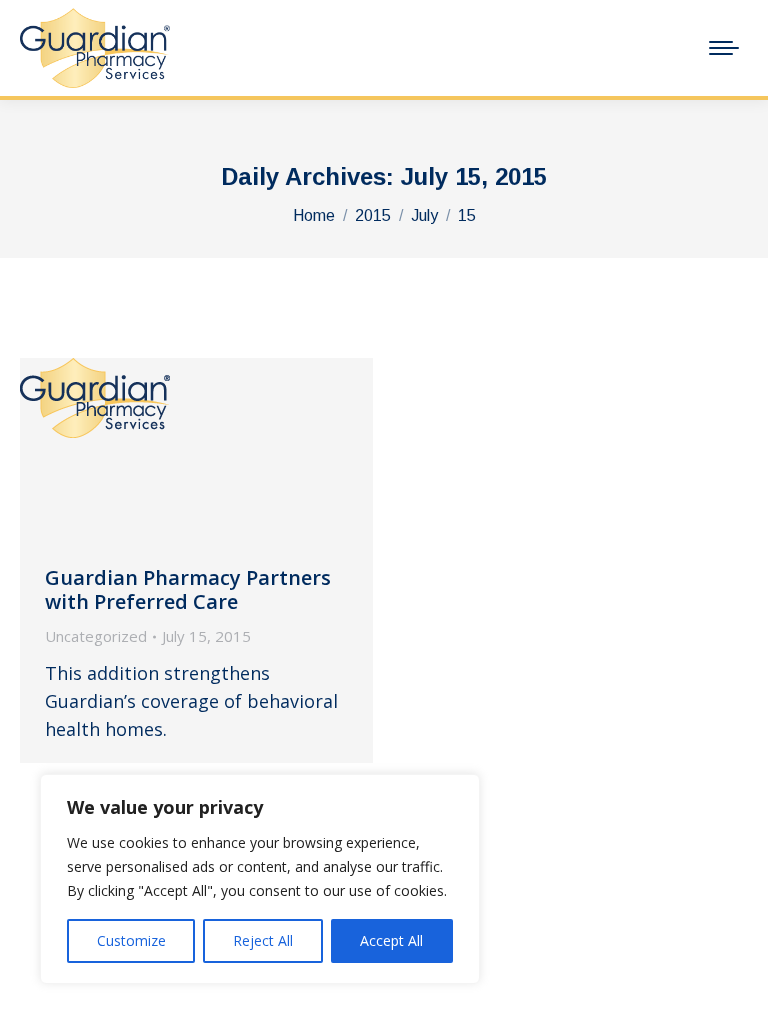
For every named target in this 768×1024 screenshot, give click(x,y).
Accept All (391, 940)
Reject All (263, 940)
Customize (131, 940)
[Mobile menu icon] (724, 48)
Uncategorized (96, 636)
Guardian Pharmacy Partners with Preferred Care (188, 589)
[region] (260, 879)
